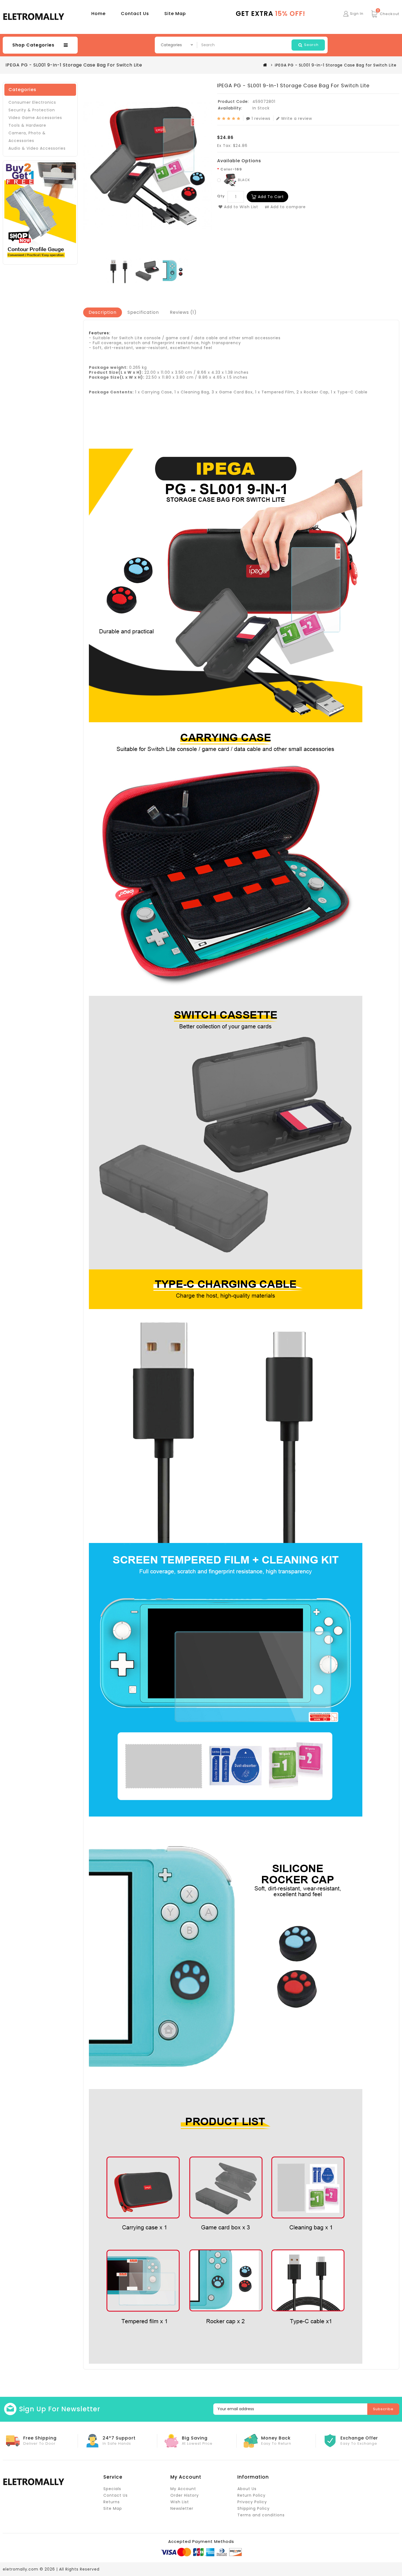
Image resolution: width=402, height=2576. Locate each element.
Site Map (175, 14)
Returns (112, 2502)
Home (98, 14)
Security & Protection (32, 110)
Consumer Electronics (32, 102)
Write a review (297, 118)
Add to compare (287, 207)
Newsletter (182, 2508)
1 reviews (261, 118)
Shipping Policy (254, 2508)
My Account (183, 2489)
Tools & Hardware (27, 125)
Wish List (180, 2502)
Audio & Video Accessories (37, 148)
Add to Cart (271, 197)
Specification (143, 312)
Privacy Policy (252, 2502)
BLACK (244, 180)
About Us (247, 2489)
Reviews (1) (183, 312)
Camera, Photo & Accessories (27, 137)
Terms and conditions (261, 2515)
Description (103, 312)
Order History (185, 2495)
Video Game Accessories (35, 118)
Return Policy (251, 2495)
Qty (221, 196)
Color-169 (231, 169)
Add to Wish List (240, 207)
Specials (112, 2489)
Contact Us (135, 14)
